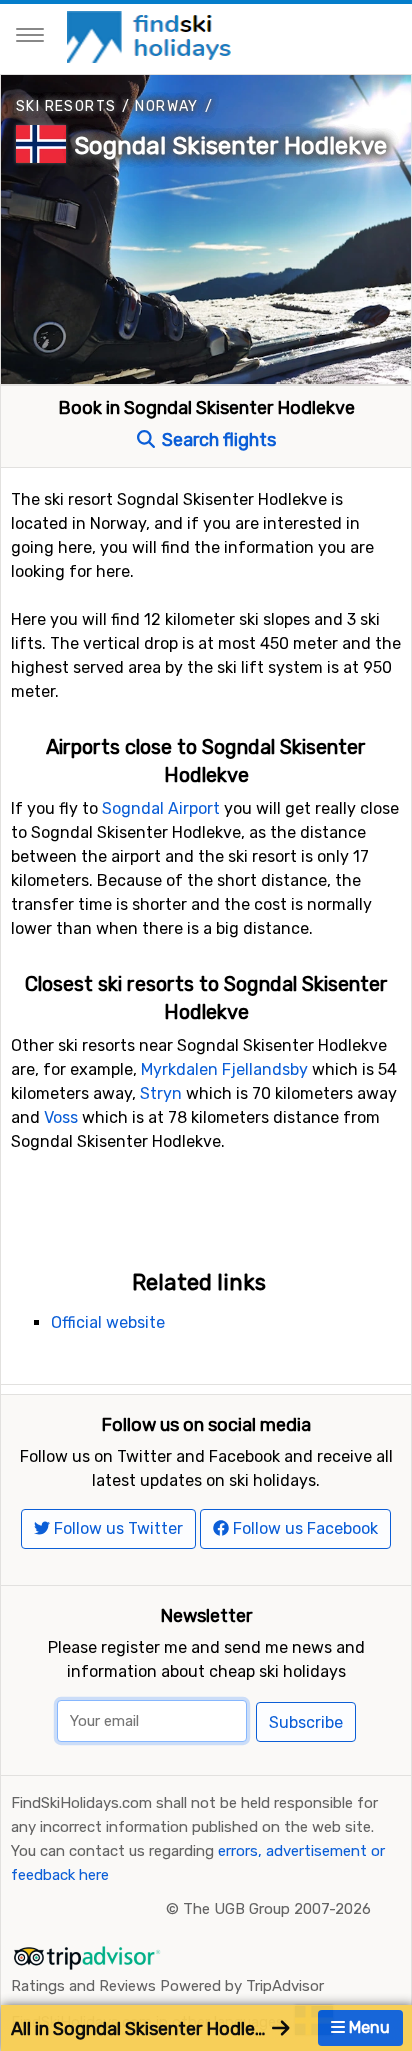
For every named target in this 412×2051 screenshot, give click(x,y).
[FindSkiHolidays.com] (151, 35)
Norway (166, 106)
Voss (61, 1117)
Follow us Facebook (303, 1528)
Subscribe (306, 1722)
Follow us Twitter (116, 1528)
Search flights (217, 440)
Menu (367, 2027)
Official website (108, 1322)
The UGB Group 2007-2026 (277, 1909)
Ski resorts (66, 106)
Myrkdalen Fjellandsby (224, 1069)
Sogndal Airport (161, 808)
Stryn (161, 1093)
